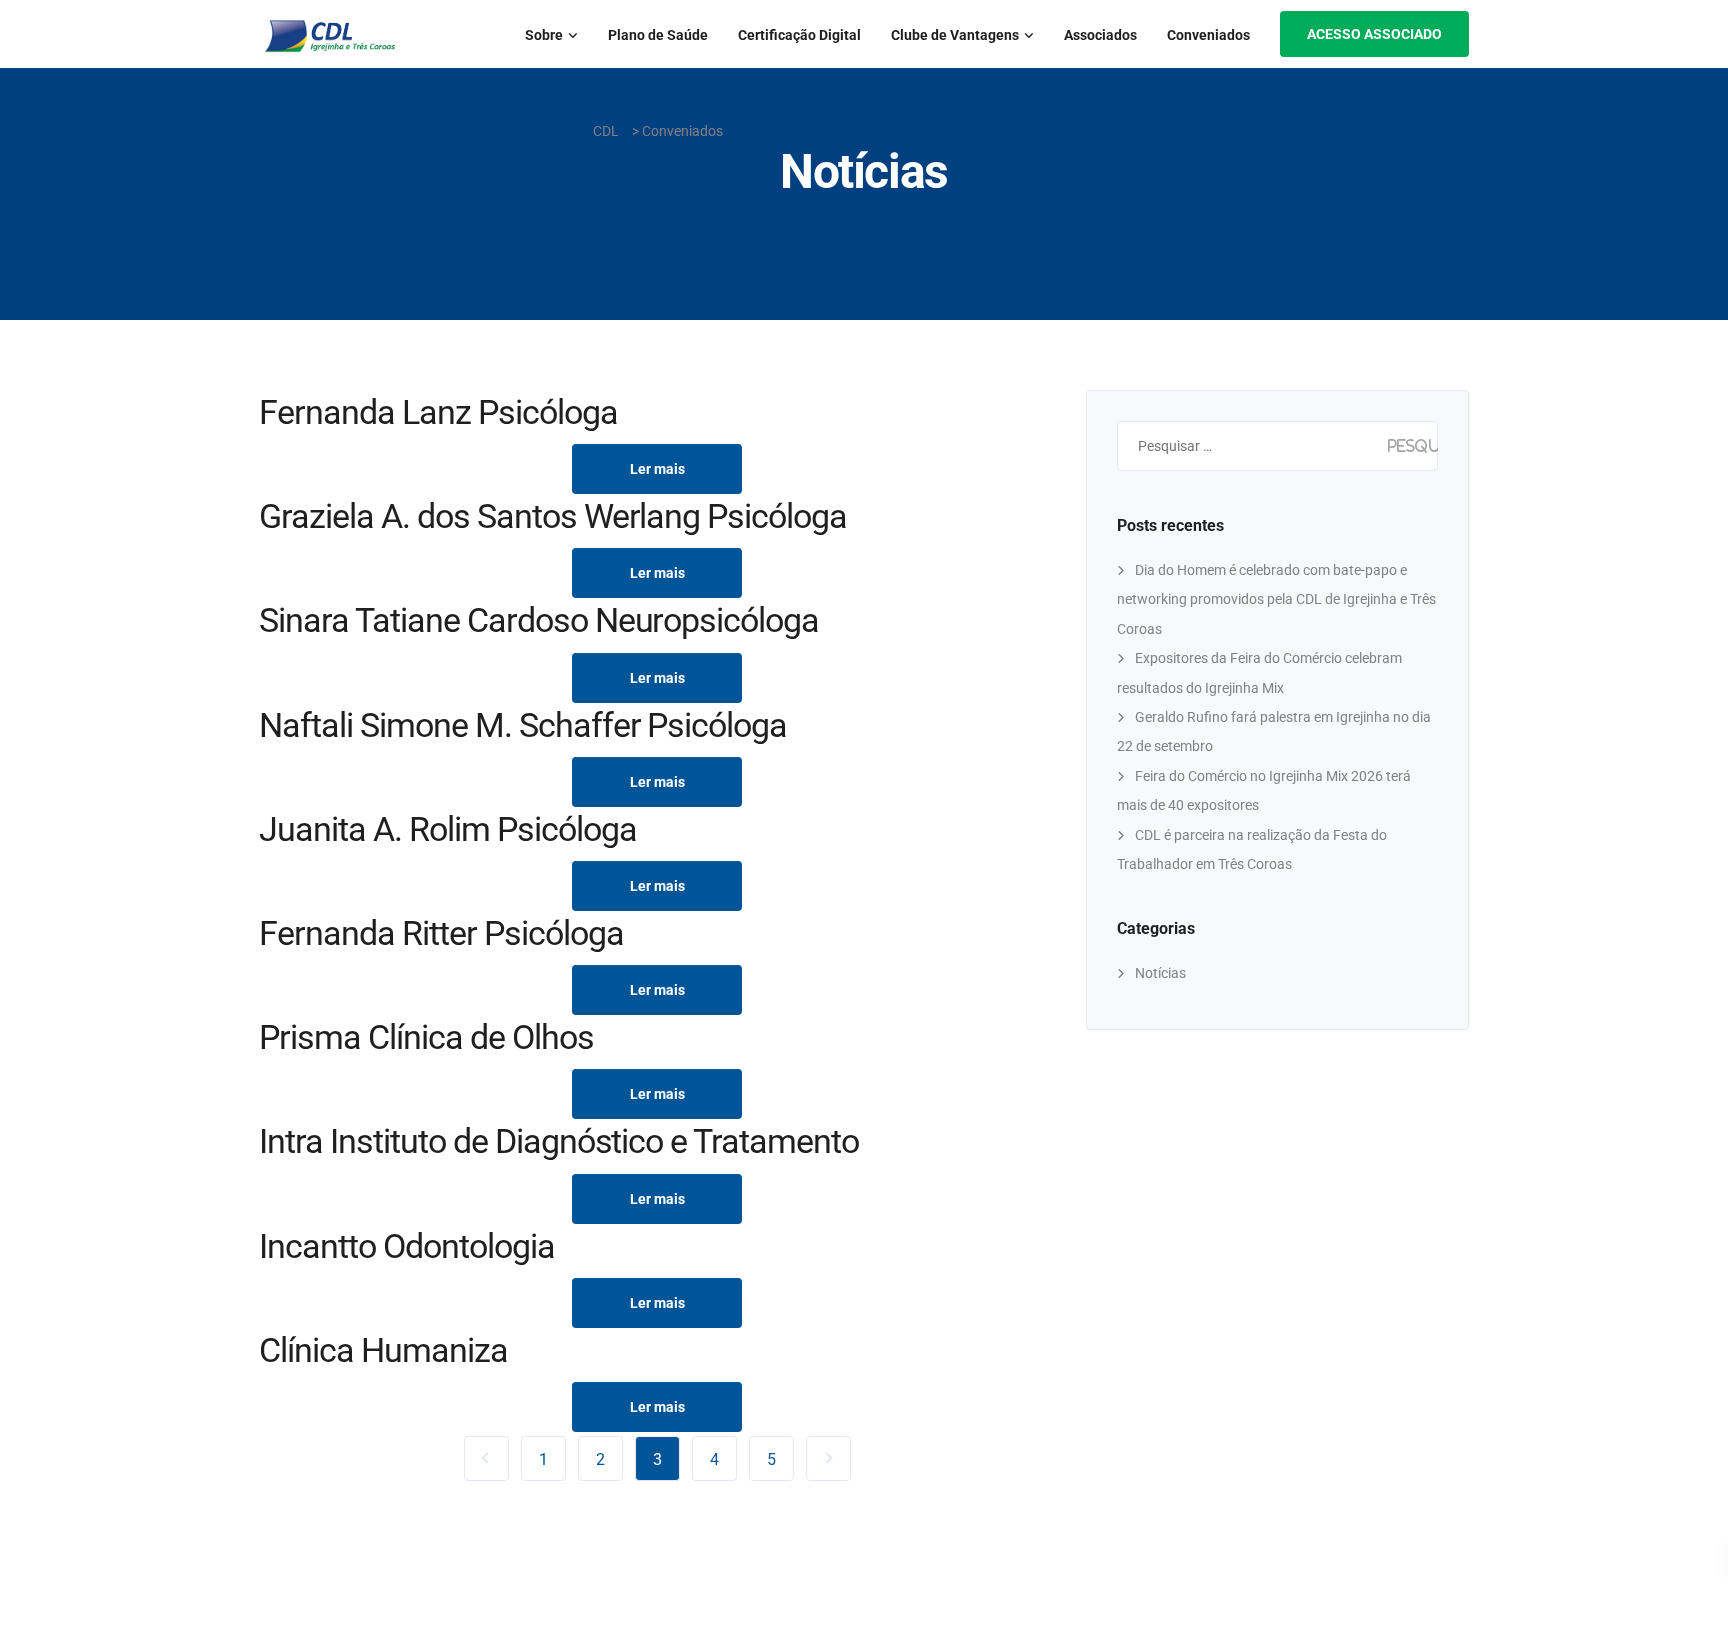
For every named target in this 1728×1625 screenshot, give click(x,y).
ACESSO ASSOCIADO (1374, 34)
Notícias (1160, 973)
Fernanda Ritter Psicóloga (441, 933)
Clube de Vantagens (955, 35)
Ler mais (657, 469)
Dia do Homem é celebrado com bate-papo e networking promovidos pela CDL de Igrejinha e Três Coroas (1276, 599)
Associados (1100, 35)
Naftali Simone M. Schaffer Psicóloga (523, 725)
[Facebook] (52, 576)
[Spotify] (52, 664)
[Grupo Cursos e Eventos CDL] (52, 708)
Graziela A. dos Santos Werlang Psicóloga (553, 516)
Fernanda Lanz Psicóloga (438, 412)
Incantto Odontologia (407, 1246)
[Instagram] (52, 532)
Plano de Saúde (658, 35)
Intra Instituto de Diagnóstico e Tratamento (559, 1141)
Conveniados (1208, 35)
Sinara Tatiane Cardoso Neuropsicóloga (539, 620)
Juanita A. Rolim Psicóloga (447, 829)
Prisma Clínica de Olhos (426, 1037)
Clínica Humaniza (383, 1350)
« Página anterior (486, 1458)
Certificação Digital (799, 35)
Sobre (544, 35)
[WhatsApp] (52, 620)
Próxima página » (828, 1458)
